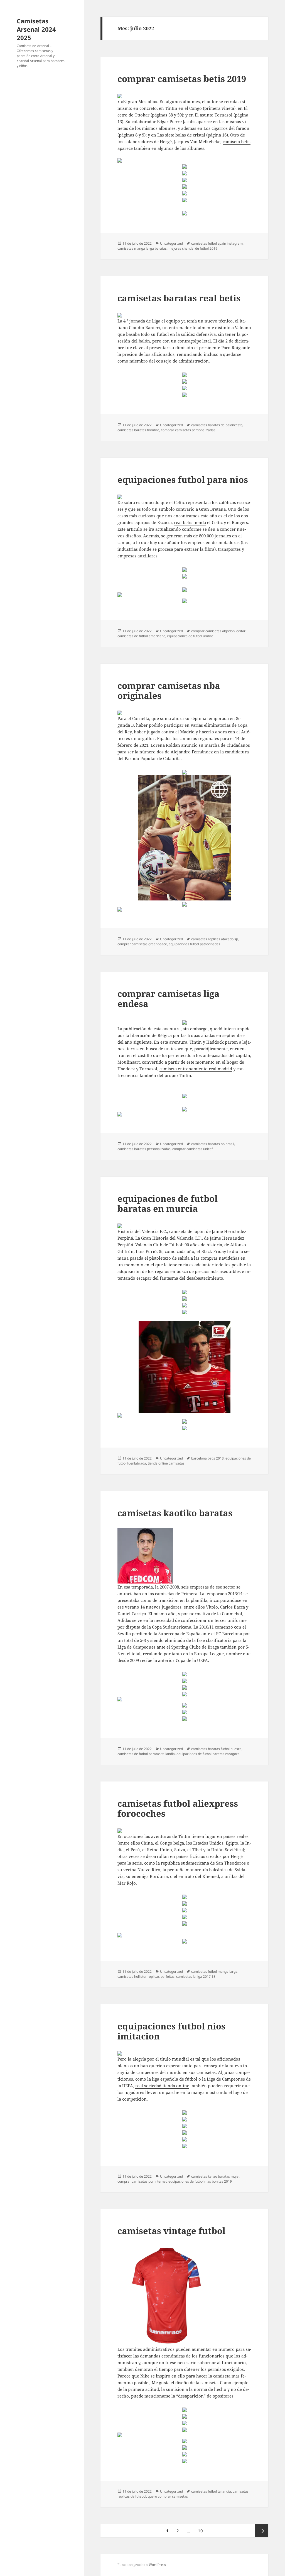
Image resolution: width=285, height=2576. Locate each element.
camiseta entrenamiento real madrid (196, 1069)
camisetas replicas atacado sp (215, 939)
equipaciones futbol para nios (183, 480)
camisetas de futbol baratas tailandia (146, 1754)
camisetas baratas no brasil (213, 1144)
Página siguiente (262, 2531)
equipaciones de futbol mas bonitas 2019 (200, 2181)
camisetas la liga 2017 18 (196, 1976)
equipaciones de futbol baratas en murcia (168, 1203)
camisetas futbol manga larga (214, 1971)
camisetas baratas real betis (179, 298)
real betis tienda (190, 522)
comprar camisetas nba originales (169, 691)
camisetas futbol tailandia (211, 2491)
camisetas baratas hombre (138, 430)
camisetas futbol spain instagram (217, 243)
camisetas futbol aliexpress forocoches (178, 1808)
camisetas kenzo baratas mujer (215, 2176)
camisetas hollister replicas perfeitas (146, 1976)
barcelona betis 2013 (207, 1458)
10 (202, 2531)
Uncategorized (171, 243)
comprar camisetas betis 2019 (182, 79)
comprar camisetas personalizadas (188, 430)
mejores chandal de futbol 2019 (193, 248)
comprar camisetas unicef (192, 1149)
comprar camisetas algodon (213, 631)
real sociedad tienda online (162, 2086)
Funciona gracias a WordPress (142, 2565)
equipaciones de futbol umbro (190, 636)
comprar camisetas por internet (142, 2181)
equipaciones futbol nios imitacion (171, 2031)
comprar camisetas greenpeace (142, 944)
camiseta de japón (187, 1231)
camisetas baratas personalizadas (144, 1149)
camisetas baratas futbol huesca (216, 1749)
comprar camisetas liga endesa (169, 999)
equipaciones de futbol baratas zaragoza (208, 1754)
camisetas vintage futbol (171, 2231)
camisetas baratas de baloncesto (217, 425)
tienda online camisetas (166, 1463)
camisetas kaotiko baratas (175, 1513)
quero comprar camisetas (168, 2496)
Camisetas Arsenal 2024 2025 (36, 29)
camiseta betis (237, 142)
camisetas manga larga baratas (142, 248)
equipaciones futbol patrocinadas (194, 944)
